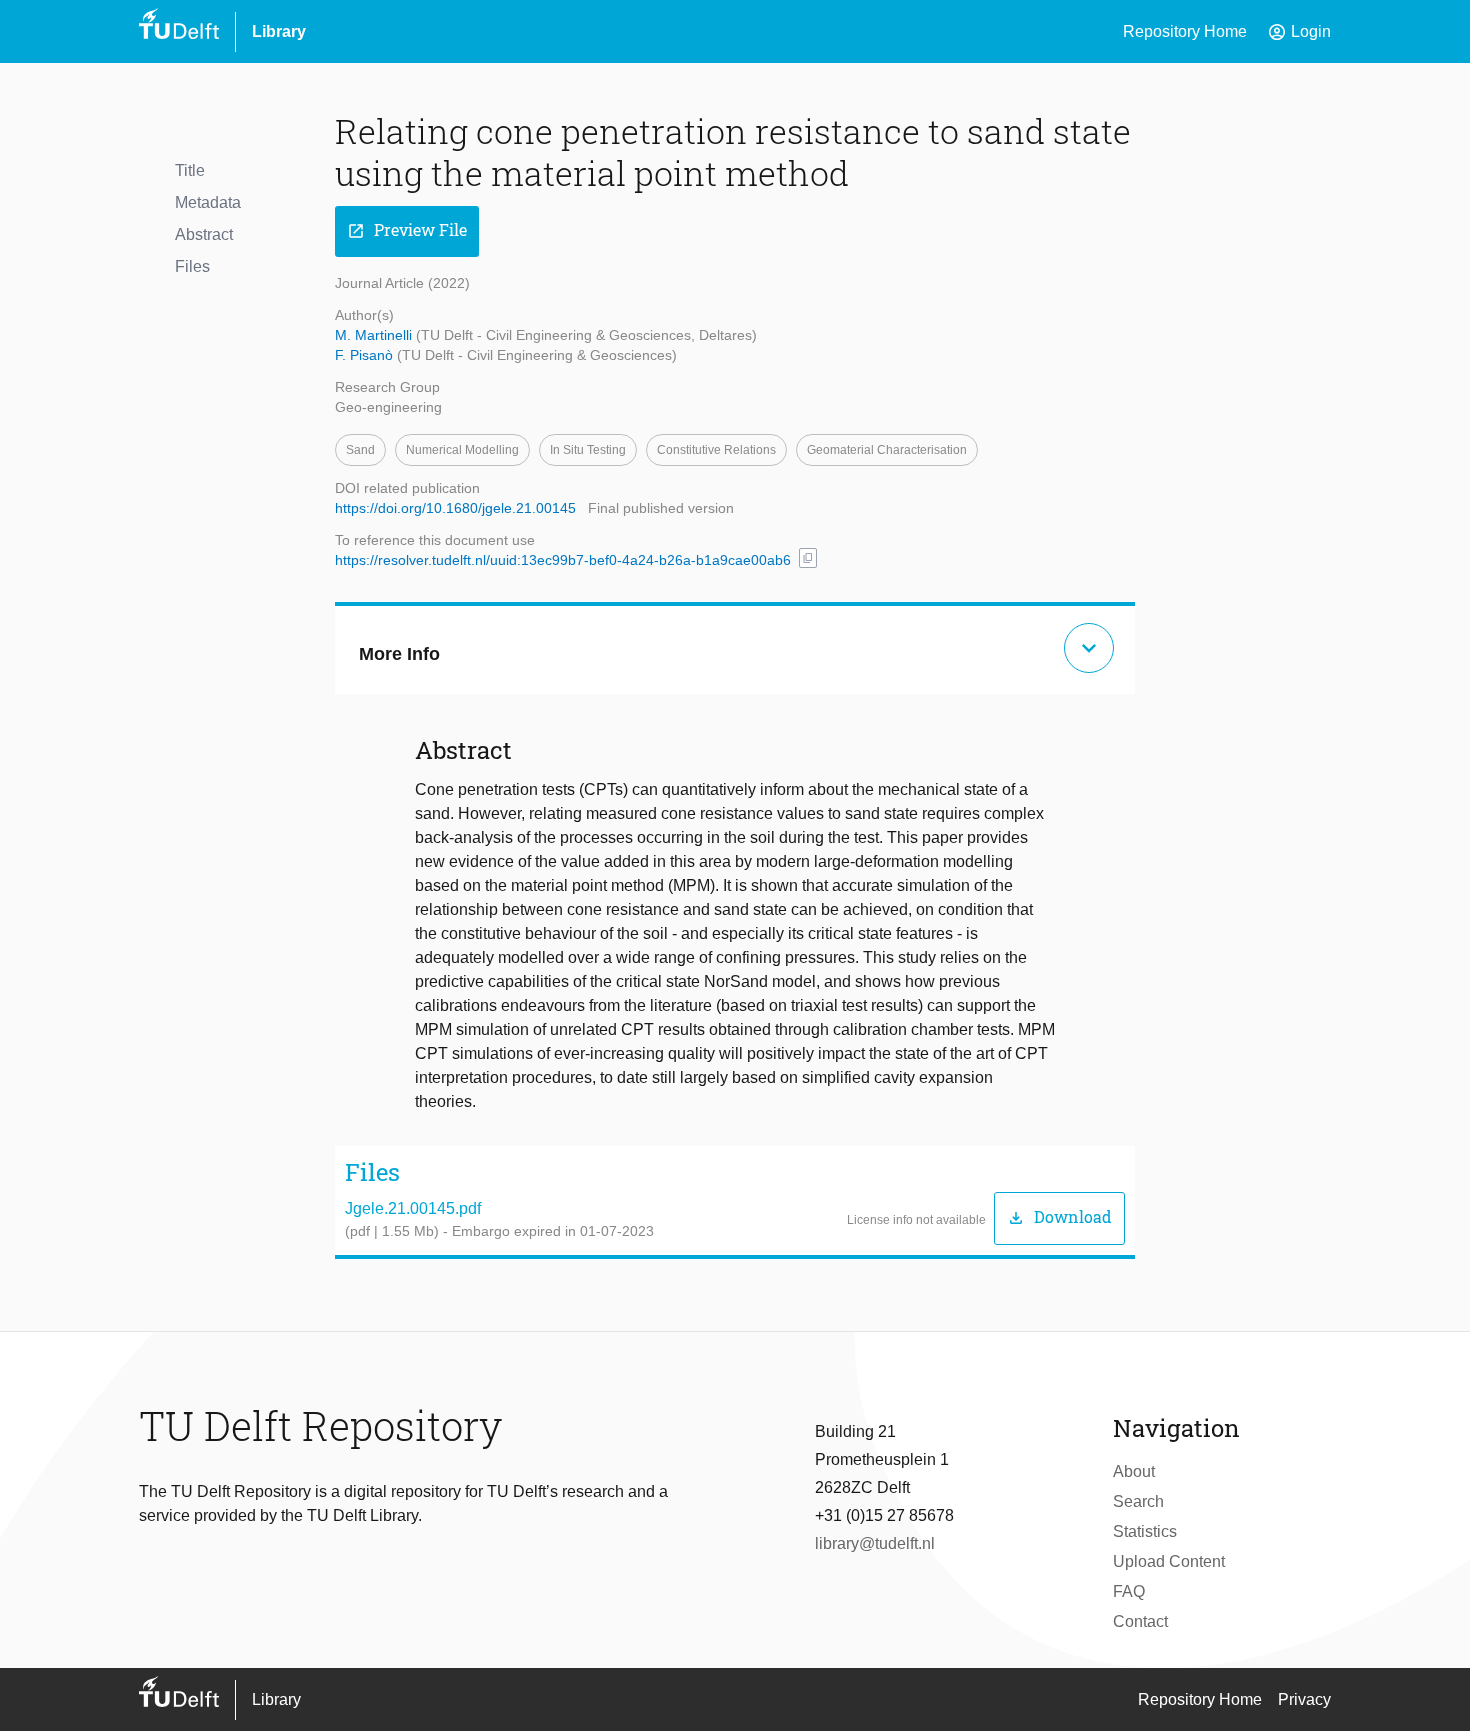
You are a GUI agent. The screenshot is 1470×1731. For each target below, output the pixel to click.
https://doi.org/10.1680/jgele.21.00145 (455, 508)
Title (190, 170)
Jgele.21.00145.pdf (413, 1208)
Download (1059, 1217)
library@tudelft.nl (875, 1543)
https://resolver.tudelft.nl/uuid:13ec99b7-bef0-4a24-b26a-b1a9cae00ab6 (563, 560)
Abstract (204, 234)
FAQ (1129, 1591)
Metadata (208, 202)
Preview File (407, 230)
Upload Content (1169, 1561)
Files (192, 266)
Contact (1140, 1621)
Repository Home (1185, 31)
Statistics (1145, 1531)
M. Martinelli (375, 335)
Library (279, 31)
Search (1138, 1501)
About (1134, 1471)
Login (1299, 32)
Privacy (1304, 1699)
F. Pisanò (366, 355)
